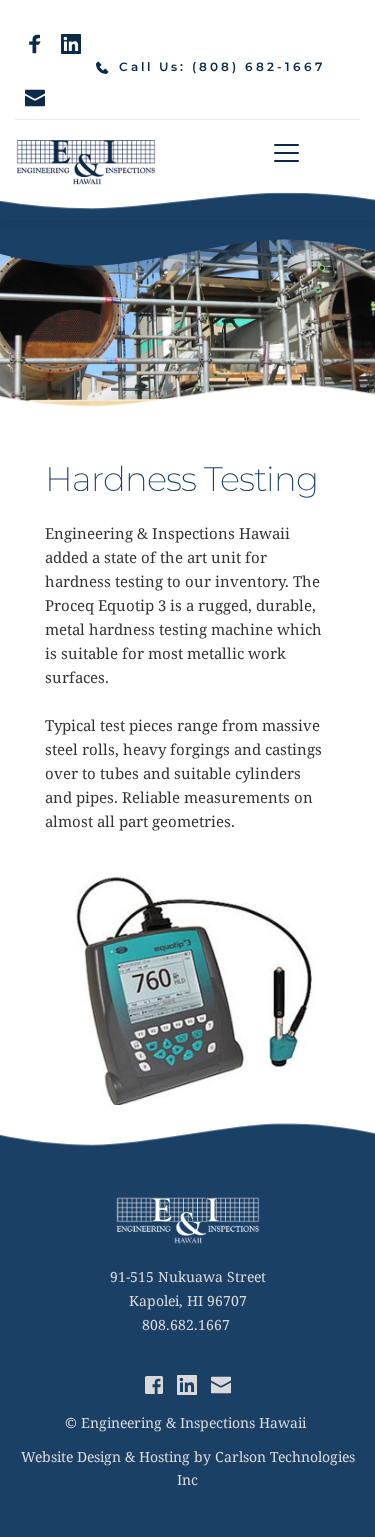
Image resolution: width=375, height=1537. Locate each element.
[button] (286, 152)
